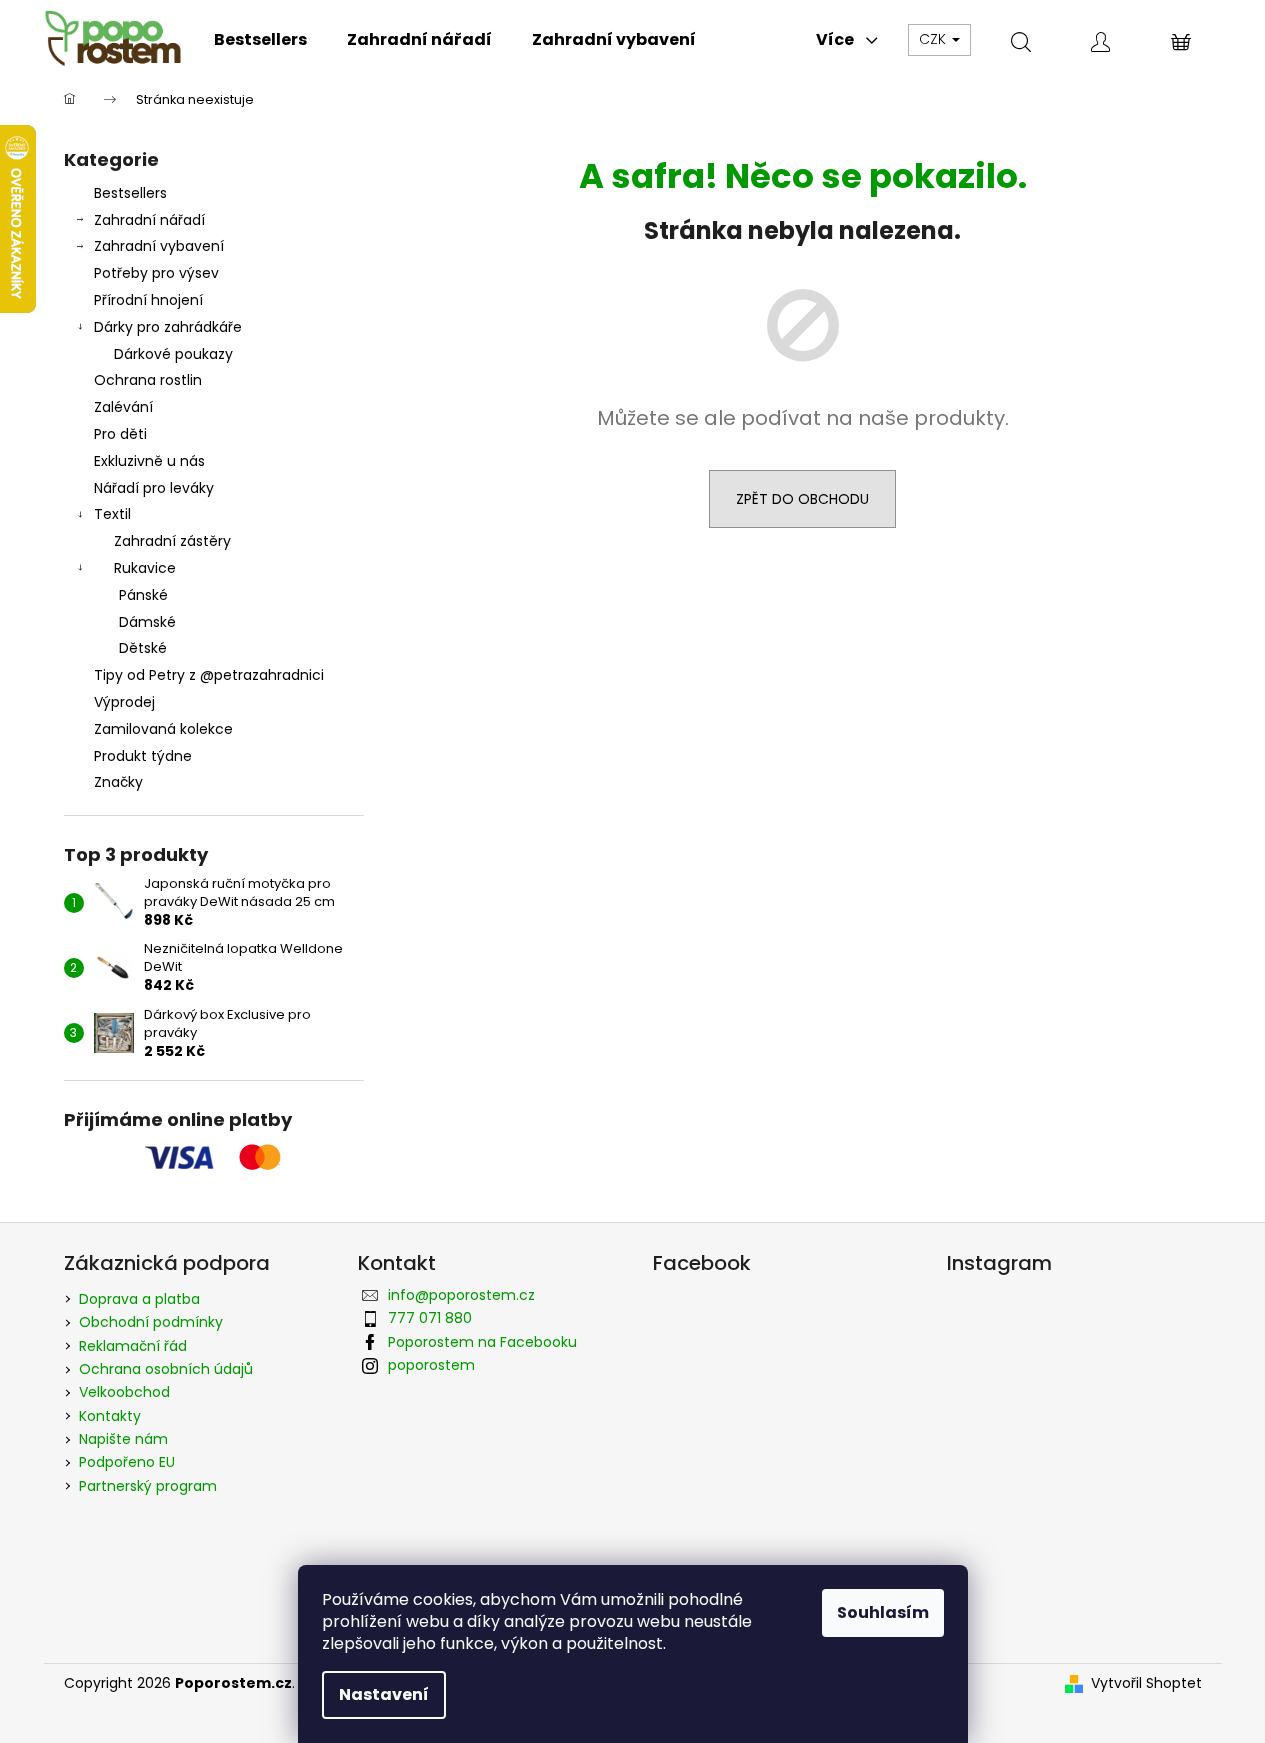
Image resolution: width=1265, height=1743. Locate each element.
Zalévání (123, 407)
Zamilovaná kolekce (163, 729)
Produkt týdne (143, 756)
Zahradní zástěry (172, 541)
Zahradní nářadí (149, 220)
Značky (118, 782)
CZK (934, 39)
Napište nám (123, 1439)
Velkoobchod (124, 1392)
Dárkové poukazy (173, 354)
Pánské (143, 595)
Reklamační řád (133, 1346)
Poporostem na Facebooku (482, 1342)
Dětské (143, 648)
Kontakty (110, 1416)
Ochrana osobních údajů (166, 1369)
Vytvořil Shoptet (1146, 1683)
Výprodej (124, 702)
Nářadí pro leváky (154, 488)
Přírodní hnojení (148, 300)
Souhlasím (883, 1612)
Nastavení (384, 1694)
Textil (112, 514)
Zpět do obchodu (802, 499)
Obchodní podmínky (151, 1322)
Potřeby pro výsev (156, 273)
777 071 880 (430, 1318)
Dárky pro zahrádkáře (168, 327)
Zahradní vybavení (159, 246)
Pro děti (120, 434)
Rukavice (145, 568)
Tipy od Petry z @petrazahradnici (209, 675)
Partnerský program (148, 1486)
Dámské (147, 622)
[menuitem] (260, 40)
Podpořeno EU (127, 1462)
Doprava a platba (139, 1299)
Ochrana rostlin (148, 380)
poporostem (431, 1365)
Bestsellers (130, 193)
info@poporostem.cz (461, 1295)
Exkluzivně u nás (149, 461)
